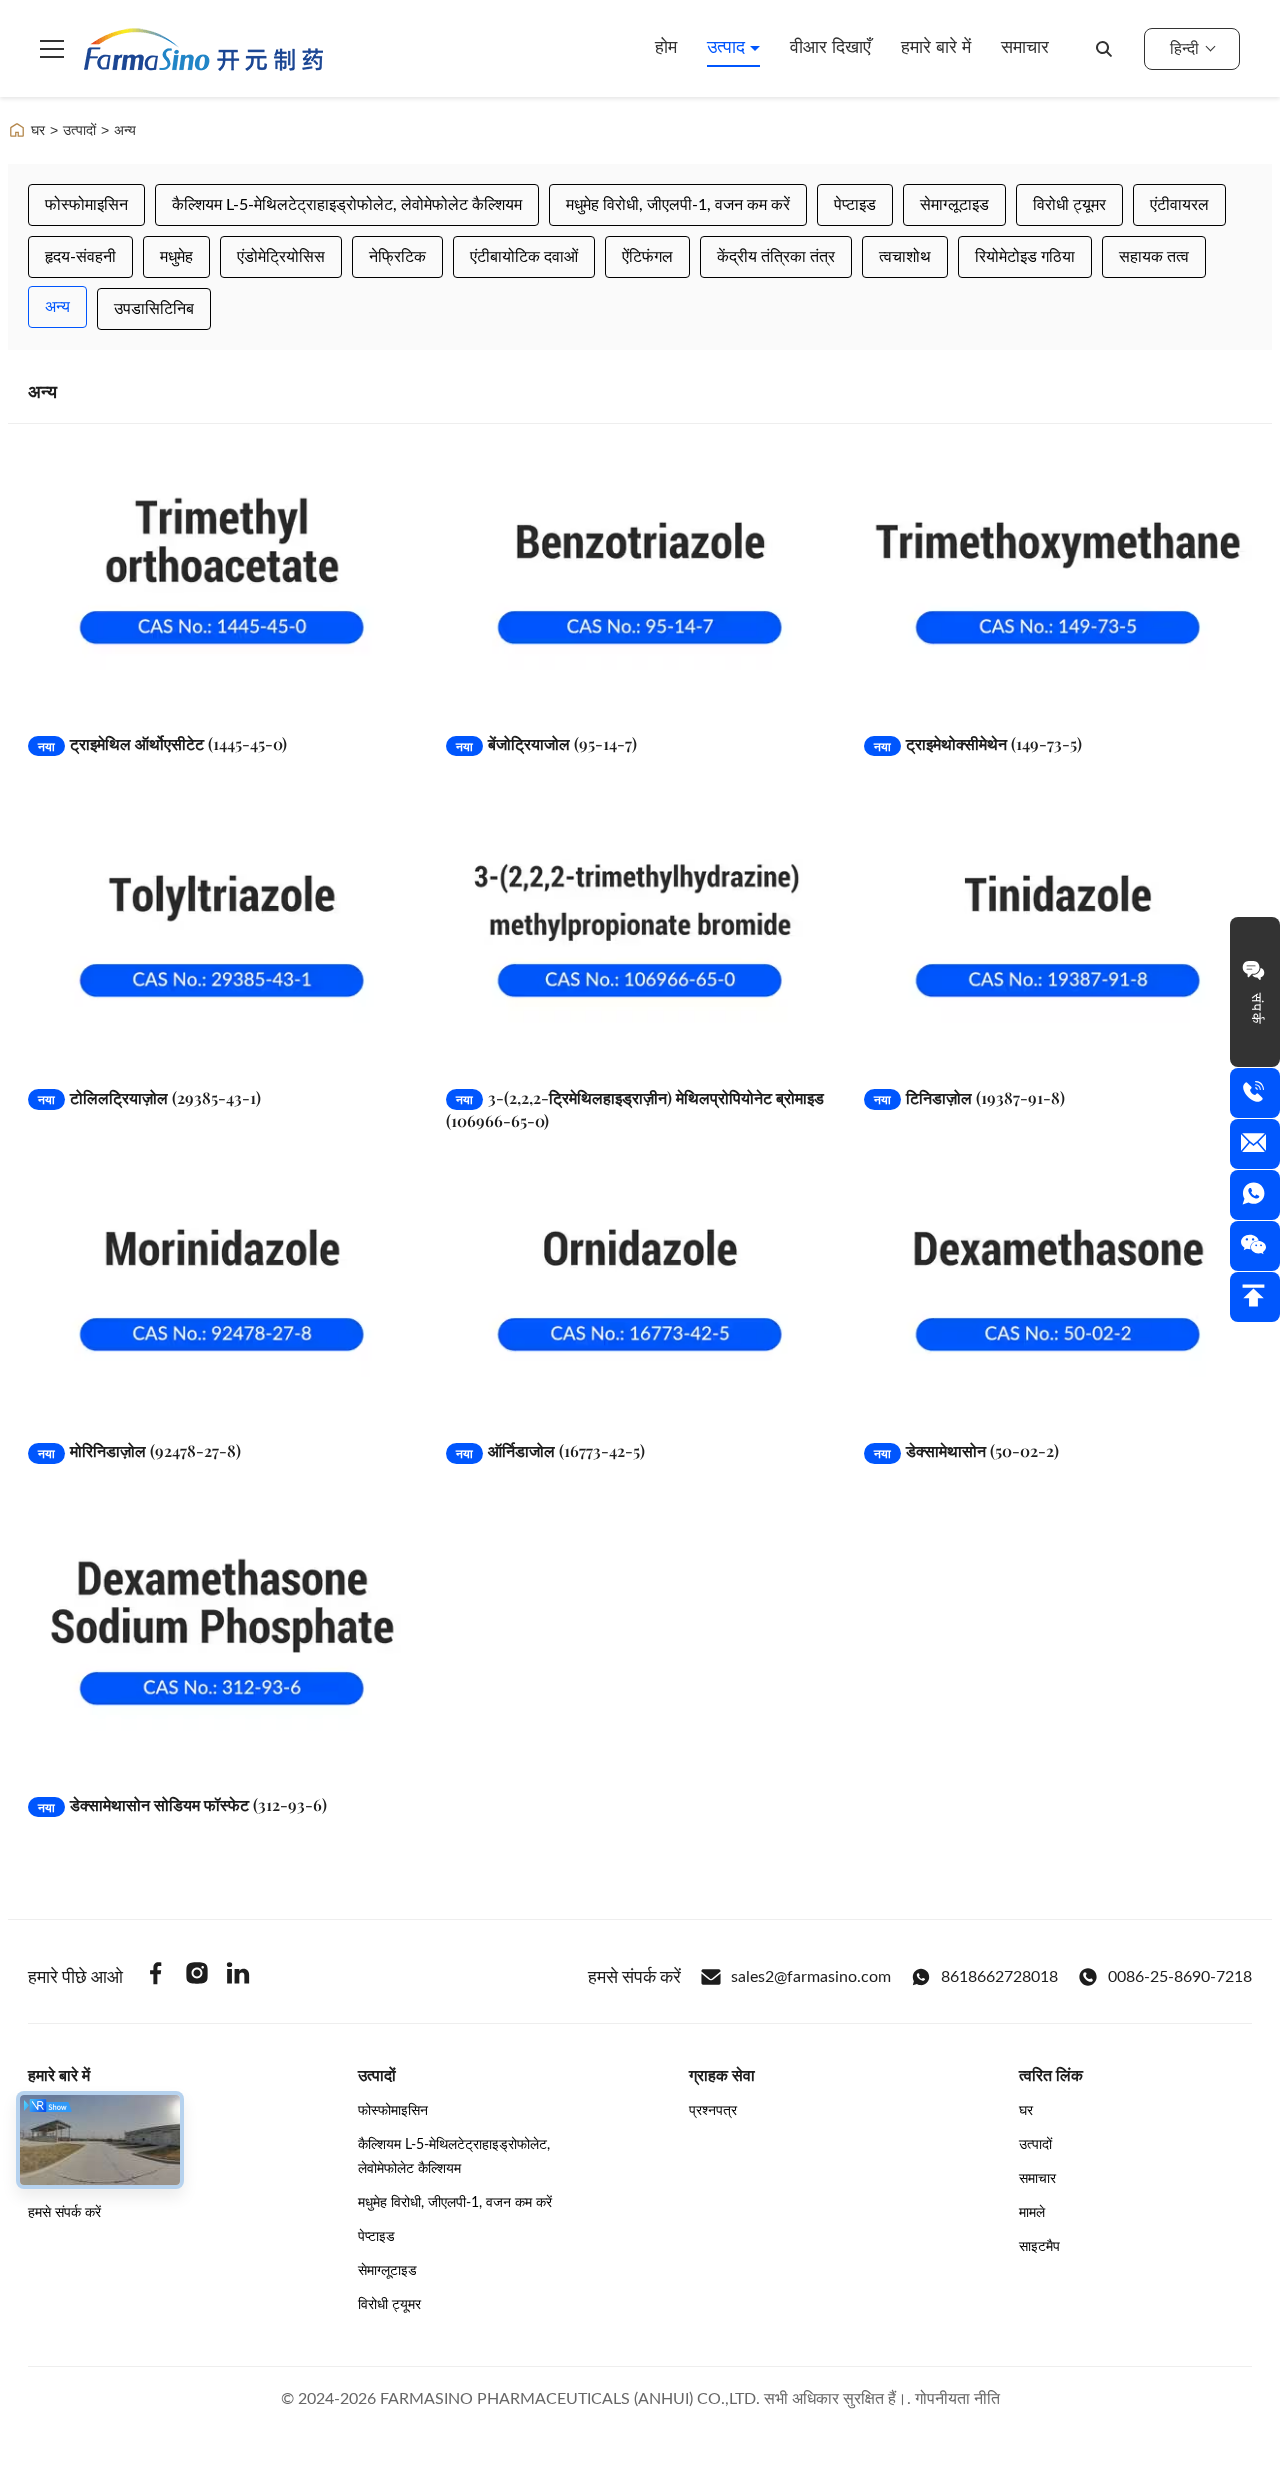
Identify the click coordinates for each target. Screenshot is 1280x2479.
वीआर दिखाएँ (830, 48)
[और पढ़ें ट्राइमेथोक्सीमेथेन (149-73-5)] (1058, 583)
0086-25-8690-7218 (1180, 1977)
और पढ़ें (363, 697)
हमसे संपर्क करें (64, 2213)
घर (38, 130)
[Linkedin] (238, 1976)
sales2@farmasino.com (811, 1977)
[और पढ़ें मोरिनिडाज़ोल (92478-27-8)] (222, 1291)
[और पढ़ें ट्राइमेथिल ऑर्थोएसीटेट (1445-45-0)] (222, 583)
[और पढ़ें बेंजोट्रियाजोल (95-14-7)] (640, 583)
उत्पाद (728, 48)
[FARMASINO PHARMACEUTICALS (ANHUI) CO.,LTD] (203, 49)
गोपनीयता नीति (957, 2399)
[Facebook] (156, 1976)
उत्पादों (79, 130)
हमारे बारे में (936, 48)
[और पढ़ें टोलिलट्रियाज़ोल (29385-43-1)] (222, 937)
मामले (1032, 2213)
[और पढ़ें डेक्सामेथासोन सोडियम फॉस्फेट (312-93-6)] (222, 1644)
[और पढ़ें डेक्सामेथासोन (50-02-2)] (1058, 1291)
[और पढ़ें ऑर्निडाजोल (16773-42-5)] (640, 1291)
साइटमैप (1039, 2247)
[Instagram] (197, 1976)
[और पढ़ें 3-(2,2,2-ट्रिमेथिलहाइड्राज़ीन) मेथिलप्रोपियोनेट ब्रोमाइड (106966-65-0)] (640, 937)
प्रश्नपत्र (713, 2111)
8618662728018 (999, 1977)
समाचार (1025, 48)
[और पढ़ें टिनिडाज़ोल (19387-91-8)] (1058, 937)
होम (666, 48)
